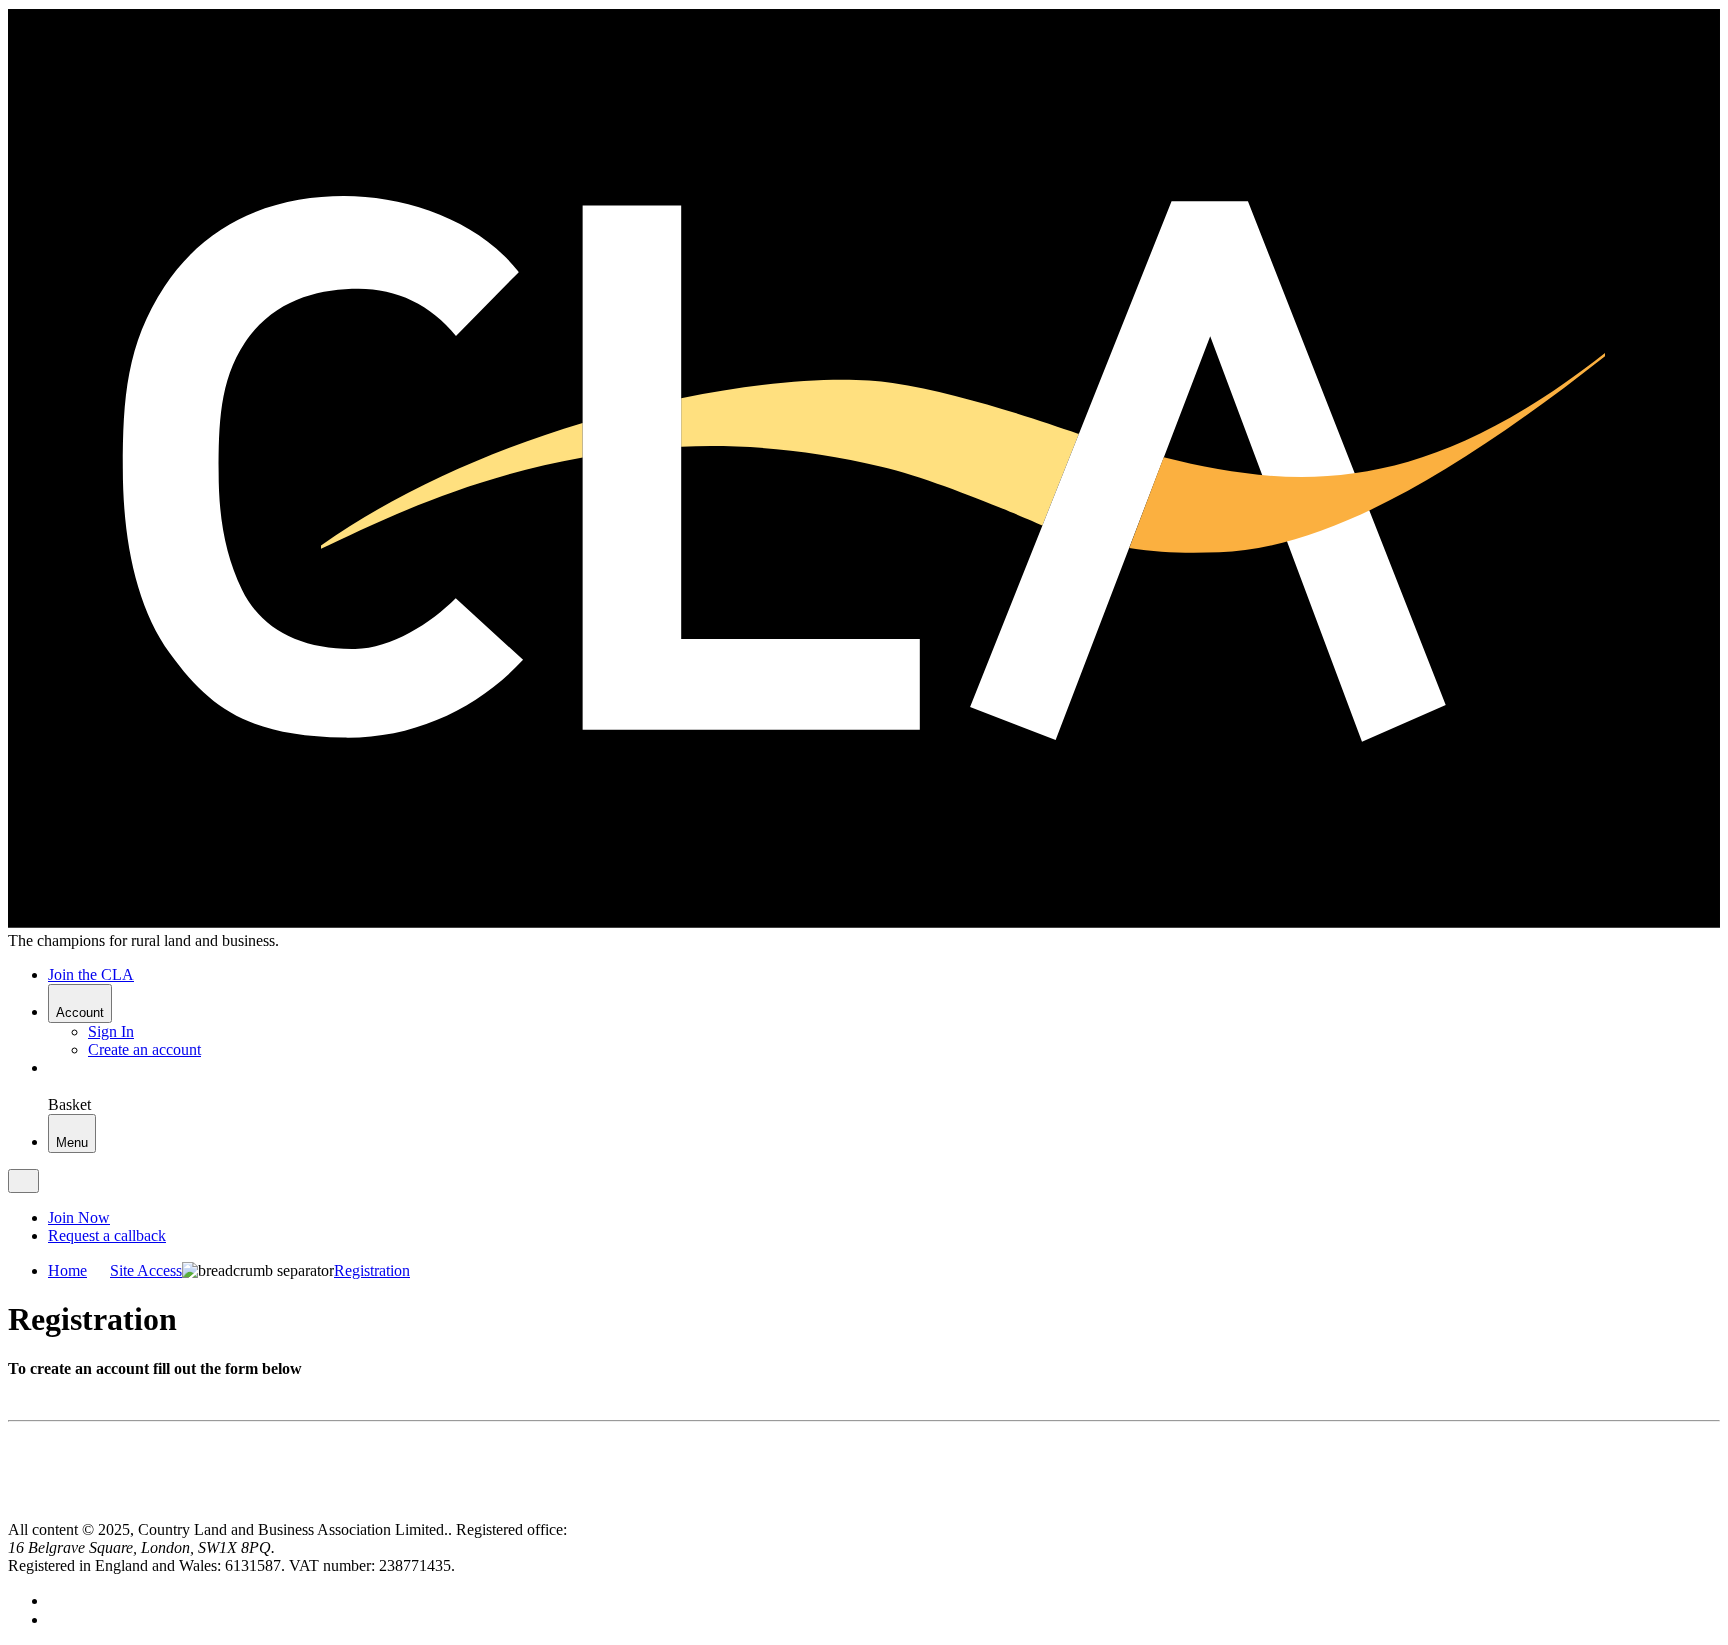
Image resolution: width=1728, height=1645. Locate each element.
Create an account (144, 1049)
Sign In (111, 1031)
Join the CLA (91, 974)
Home (67, 1270)
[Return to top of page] (15, 1511)
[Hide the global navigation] (23, 1181)
